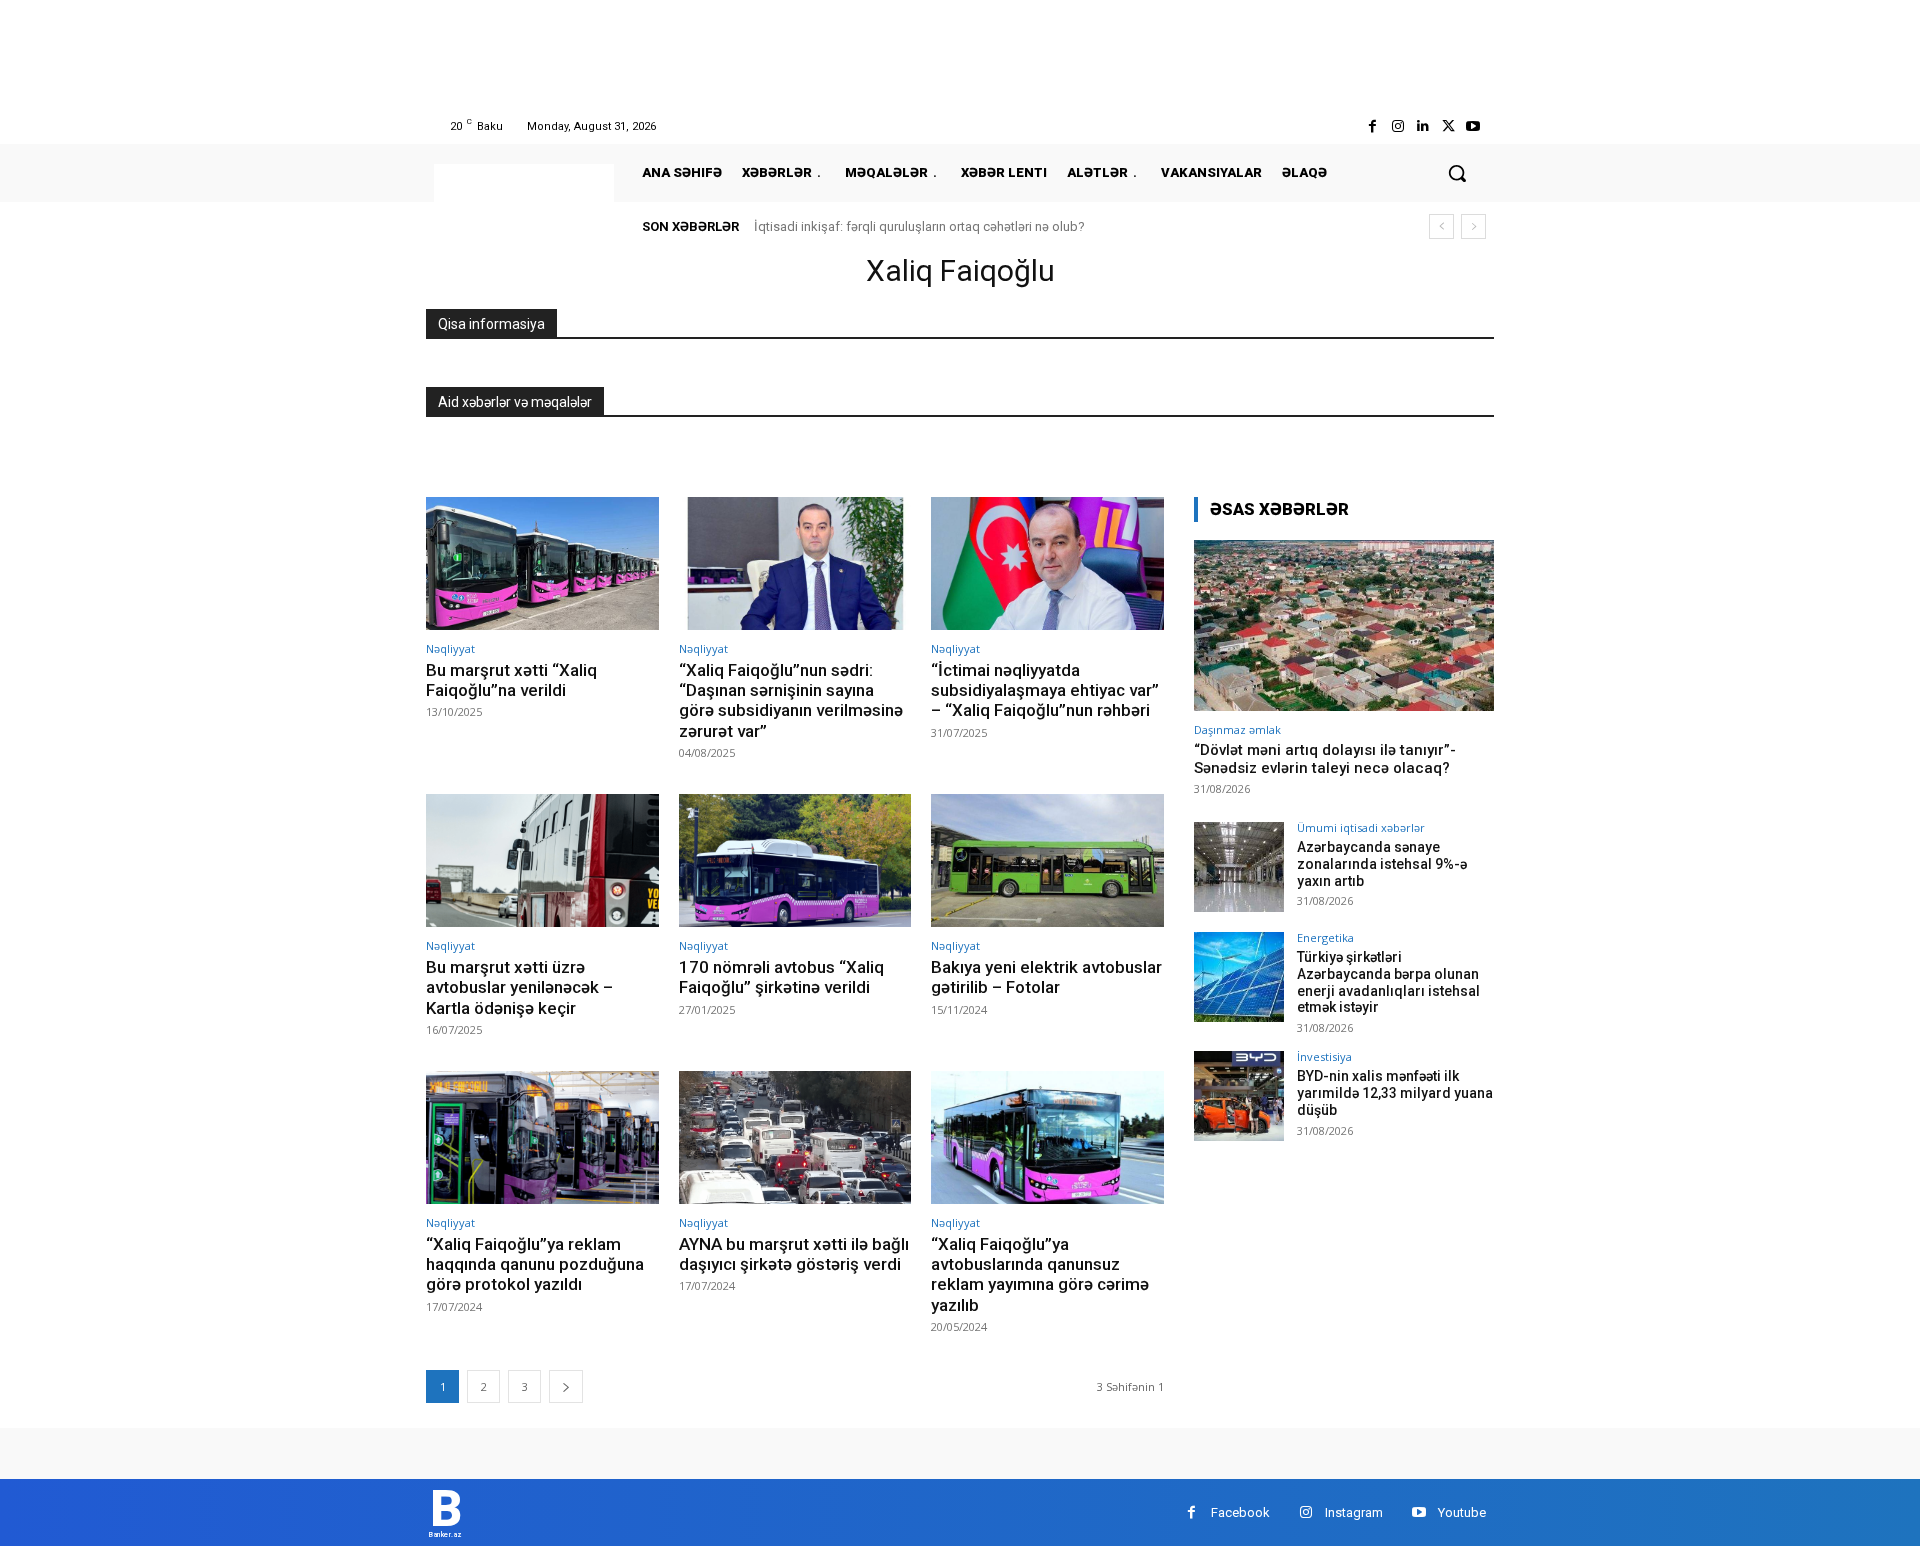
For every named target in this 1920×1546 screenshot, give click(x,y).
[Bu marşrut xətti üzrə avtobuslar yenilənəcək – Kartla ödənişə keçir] (542, 860)
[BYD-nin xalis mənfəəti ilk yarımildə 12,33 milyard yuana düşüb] (1239, 1096)
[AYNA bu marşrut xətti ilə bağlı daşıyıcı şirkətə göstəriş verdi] (795, 1137)
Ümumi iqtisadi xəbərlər (1361, 827)
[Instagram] (1397, 126)
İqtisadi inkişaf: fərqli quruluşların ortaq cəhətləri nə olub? (919, 226)
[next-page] (566, 1386)
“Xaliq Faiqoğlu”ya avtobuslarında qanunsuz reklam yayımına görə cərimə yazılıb (1040, 1274)
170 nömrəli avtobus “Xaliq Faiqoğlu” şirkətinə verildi (781, 977)
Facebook (1240, 1512)
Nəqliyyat (450, 648)
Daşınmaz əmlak (1237, 729)
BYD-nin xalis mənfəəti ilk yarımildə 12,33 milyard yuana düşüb (1395, 1093)
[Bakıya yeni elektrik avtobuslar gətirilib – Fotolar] (1047, 860)
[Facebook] (1372, 126)
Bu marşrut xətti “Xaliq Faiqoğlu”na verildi (511, 680)
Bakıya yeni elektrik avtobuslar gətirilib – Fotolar (1046, 977)
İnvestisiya (1324, 1056)
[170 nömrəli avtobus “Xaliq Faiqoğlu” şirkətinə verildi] (795, 860)
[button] (1457, 173)
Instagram (1354, 1512)
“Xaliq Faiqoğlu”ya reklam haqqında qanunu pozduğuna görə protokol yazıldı (535, 1264)
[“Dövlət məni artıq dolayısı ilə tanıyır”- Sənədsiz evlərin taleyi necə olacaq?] (1344, 625)
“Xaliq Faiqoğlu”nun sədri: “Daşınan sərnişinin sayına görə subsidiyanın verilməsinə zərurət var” (791, 700)
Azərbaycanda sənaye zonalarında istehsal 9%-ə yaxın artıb (1382, 864)
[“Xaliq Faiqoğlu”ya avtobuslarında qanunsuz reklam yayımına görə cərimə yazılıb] (1047, 1137)
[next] (1473, 226)
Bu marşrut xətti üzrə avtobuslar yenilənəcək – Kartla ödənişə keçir (519, 987)
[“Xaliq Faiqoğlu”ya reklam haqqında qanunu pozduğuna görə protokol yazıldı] (542, 1137)
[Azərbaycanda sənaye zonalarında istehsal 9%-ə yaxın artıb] (1239, 867)
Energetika (1325, 937)
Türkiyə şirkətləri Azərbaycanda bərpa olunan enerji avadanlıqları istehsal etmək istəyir (1388, 982)
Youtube (1462, 1512)
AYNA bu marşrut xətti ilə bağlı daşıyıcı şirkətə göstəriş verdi (794, 1254)
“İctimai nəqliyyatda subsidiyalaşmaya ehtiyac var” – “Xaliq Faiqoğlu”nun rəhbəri (1045, 690)
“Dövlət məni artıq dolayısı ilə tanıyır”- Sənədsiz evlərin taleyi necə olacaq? (1325, 759)
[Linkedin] (1422, 126)
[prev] (1441, 226)
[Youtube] (1473, 126)
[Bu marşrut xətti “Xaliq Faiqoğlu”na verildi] (542, 563)
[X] (1448, 126)
